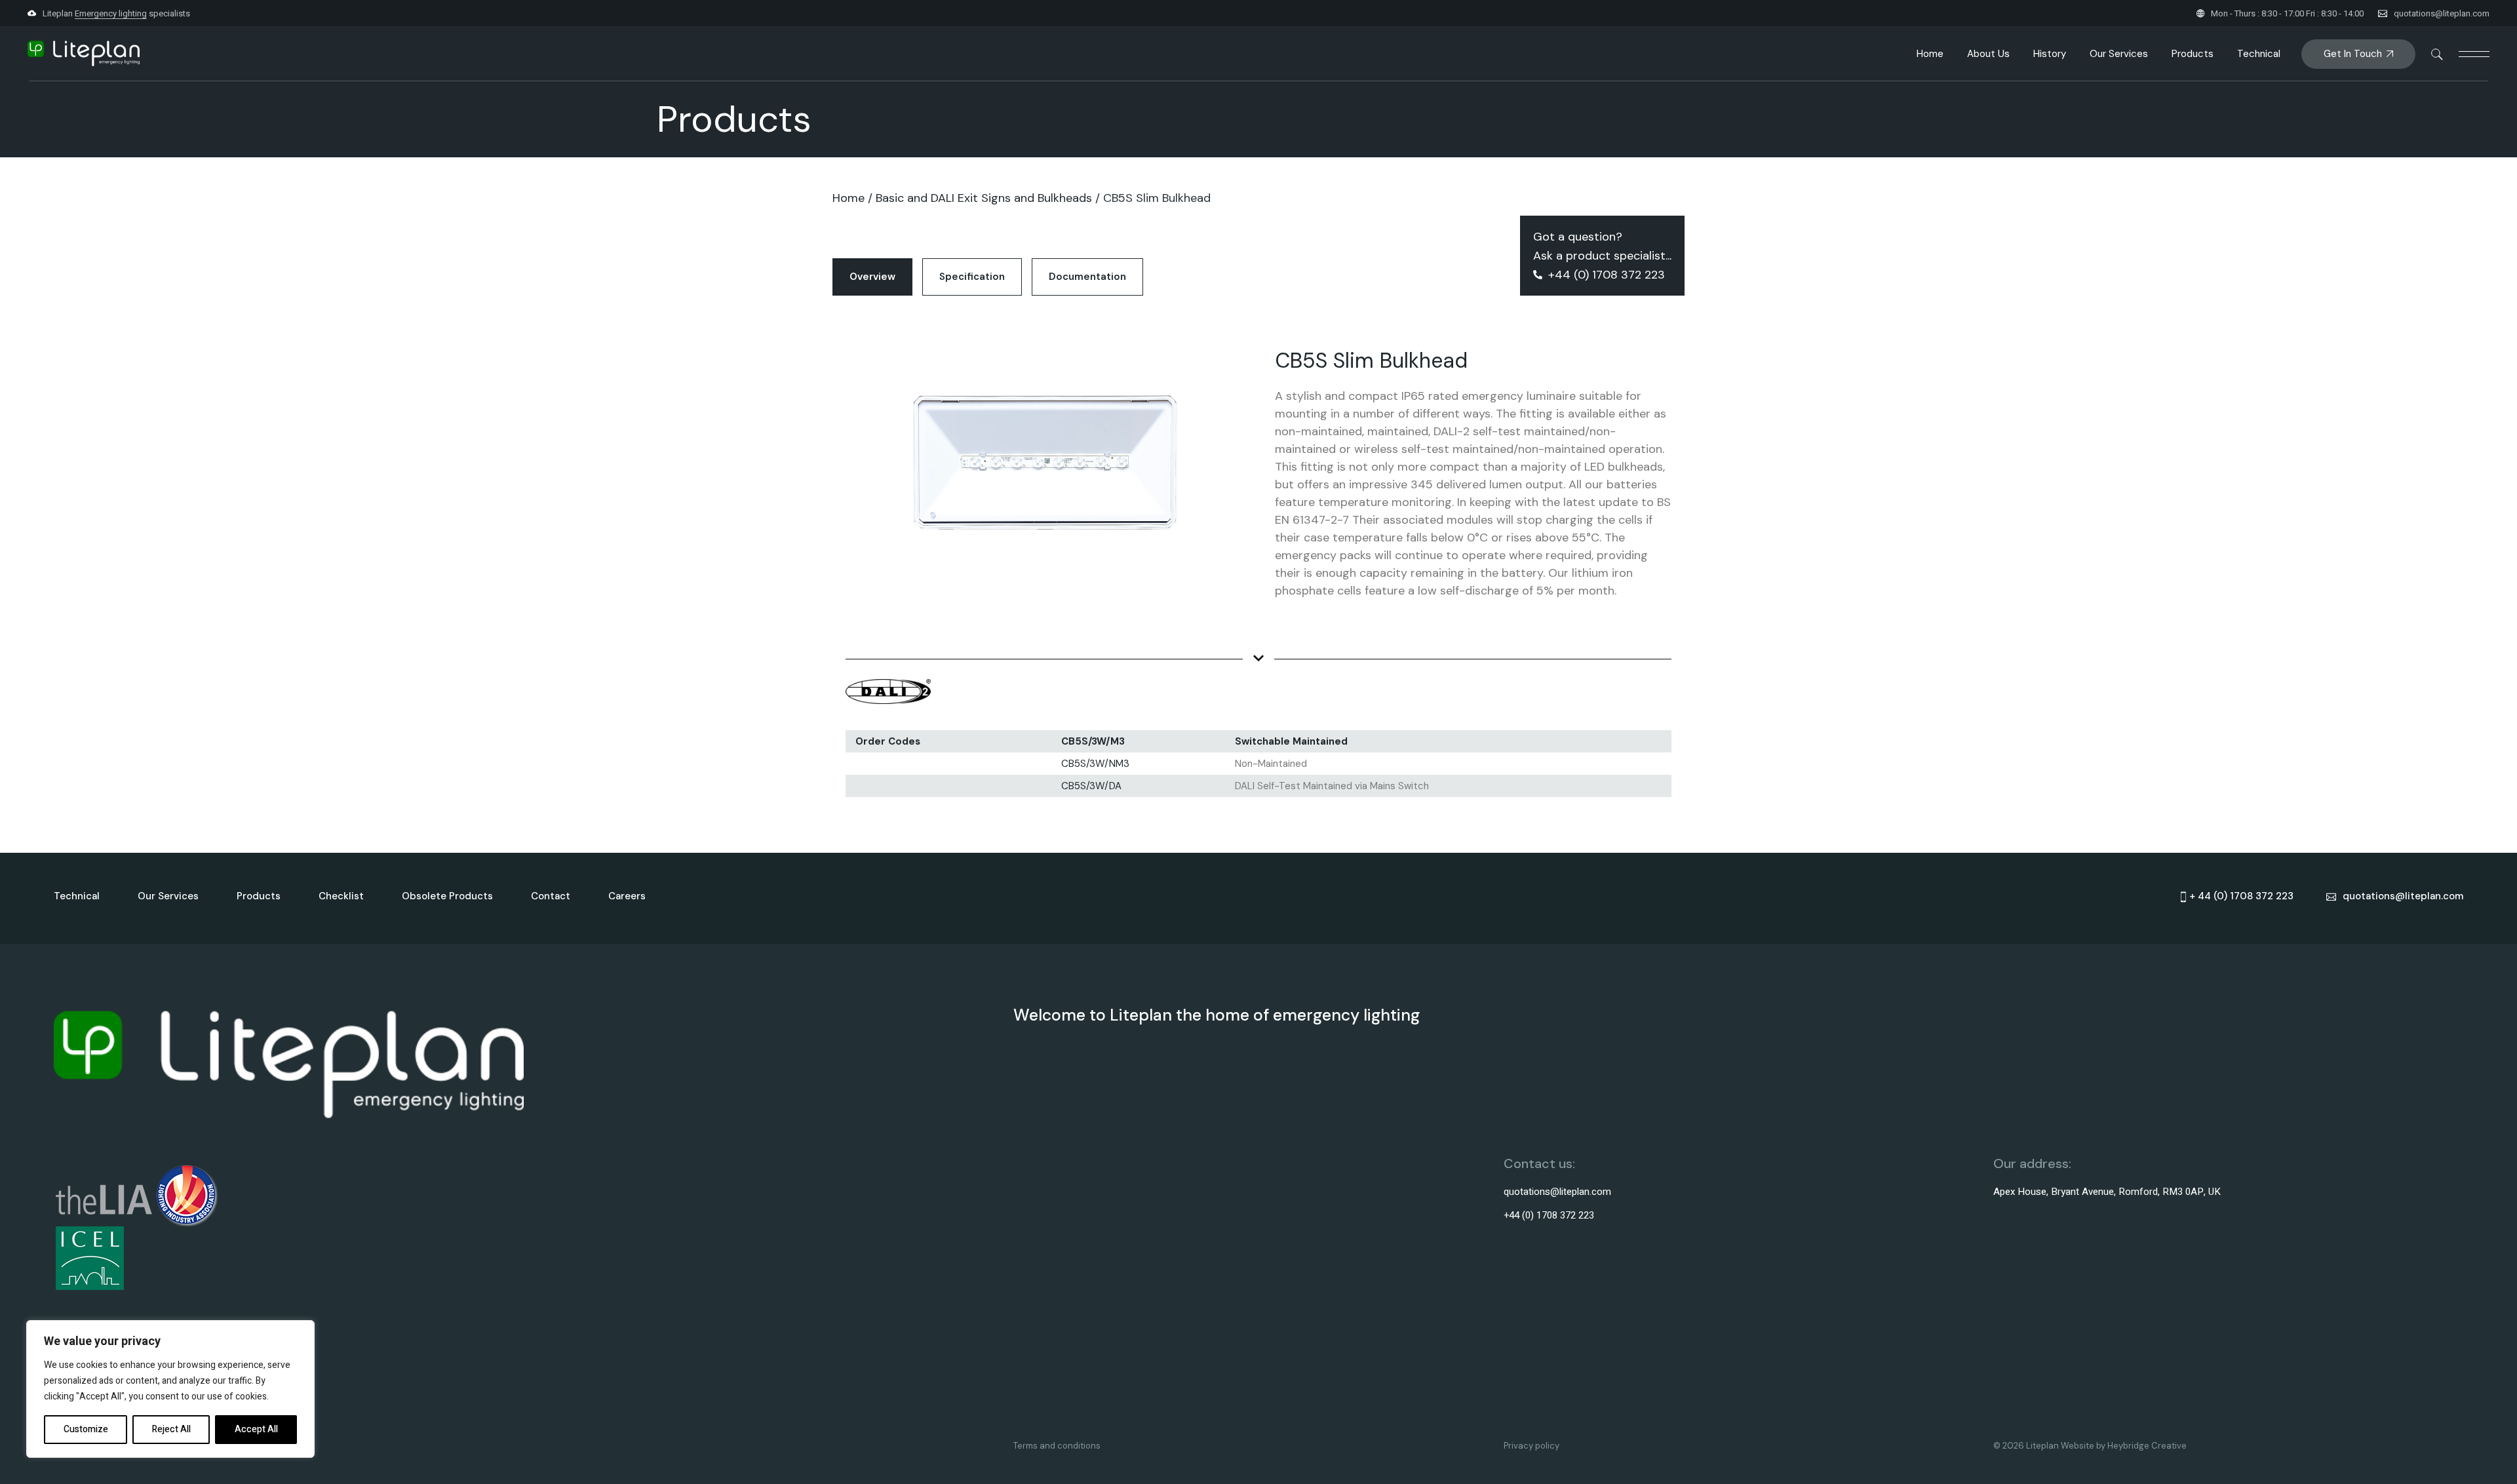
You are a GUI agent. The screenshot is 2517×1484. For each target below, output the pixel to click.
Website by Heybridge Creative (2124, 1446)
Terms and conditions (1057, 1446)
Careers (627, 896)
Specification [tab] (972, 277)
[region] (170, 1389)
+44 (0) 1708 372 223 (1549, 1215)
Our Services (168, 896)
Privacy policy (1532, 1446)
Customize (86, 1429)
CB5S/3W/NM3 (1095, 764)
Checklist (341, 896)
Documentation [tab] (1087, 277)
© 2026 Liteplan (2027, 1446)
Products (259, 896)
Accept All (256, 1429)
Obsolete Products (447, 896)
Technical (77, 896)
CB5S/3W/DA (1091, 786)
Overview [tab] (872, 277)
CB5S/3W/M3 (1093, 741)
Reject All (171, 1429)
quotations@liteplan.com (2442, 13)
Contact (551, 896)
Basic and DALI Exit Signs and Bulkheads (984, 198)
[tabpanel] (1258, 558)
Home (849, 198)
